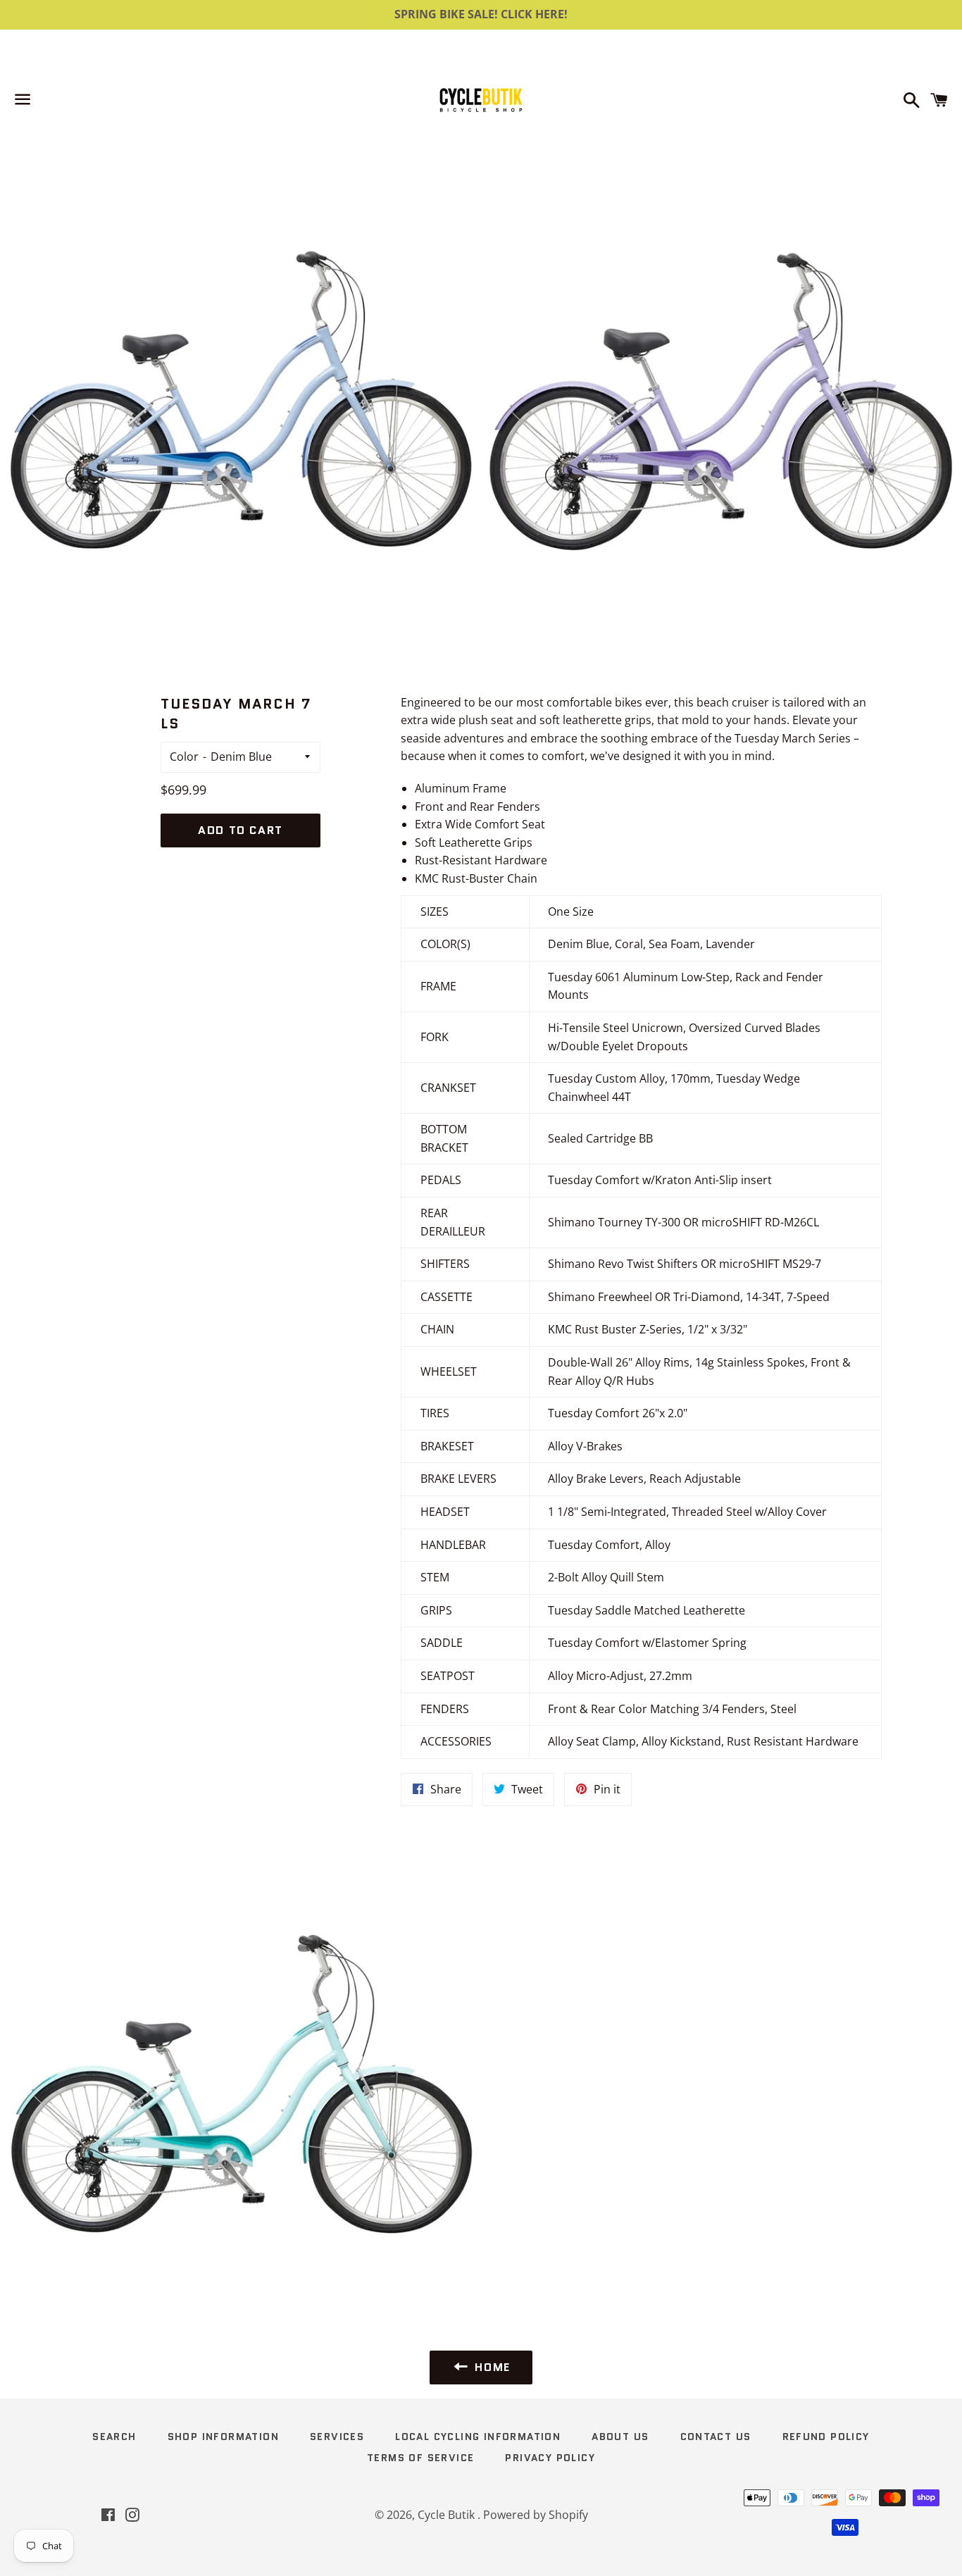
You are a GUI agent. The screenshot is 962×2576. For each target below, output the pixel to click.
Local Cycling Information (478, 2437)
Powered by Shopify (536, 2515)
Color (184, 757)
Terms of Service (420, 2458)
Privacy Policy (550, 2458)
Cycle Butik (448, 2515)
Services (337, 2437)
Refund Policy (826, 2437)
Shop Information (223, 2437)
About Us (620, 2437)
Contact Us (716, 2437)
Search (114, 2437)
